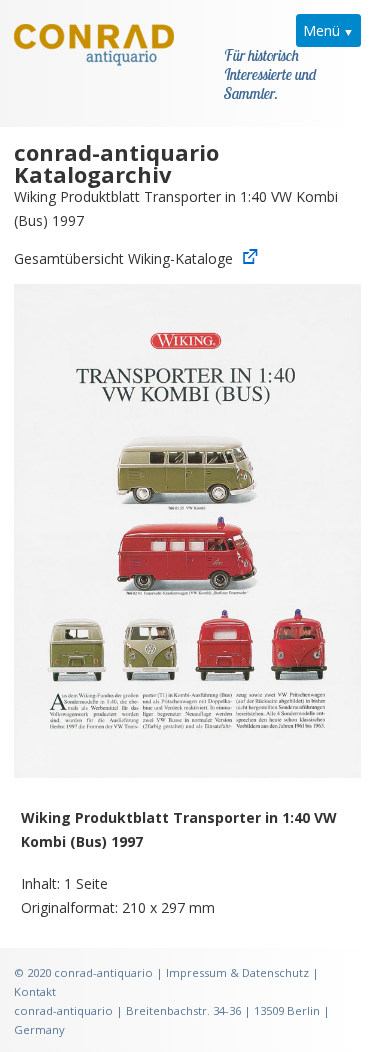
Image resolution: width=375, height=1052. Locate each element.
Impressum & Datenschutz (237, 972)
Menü (321, 30)
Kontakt (35, 991)
